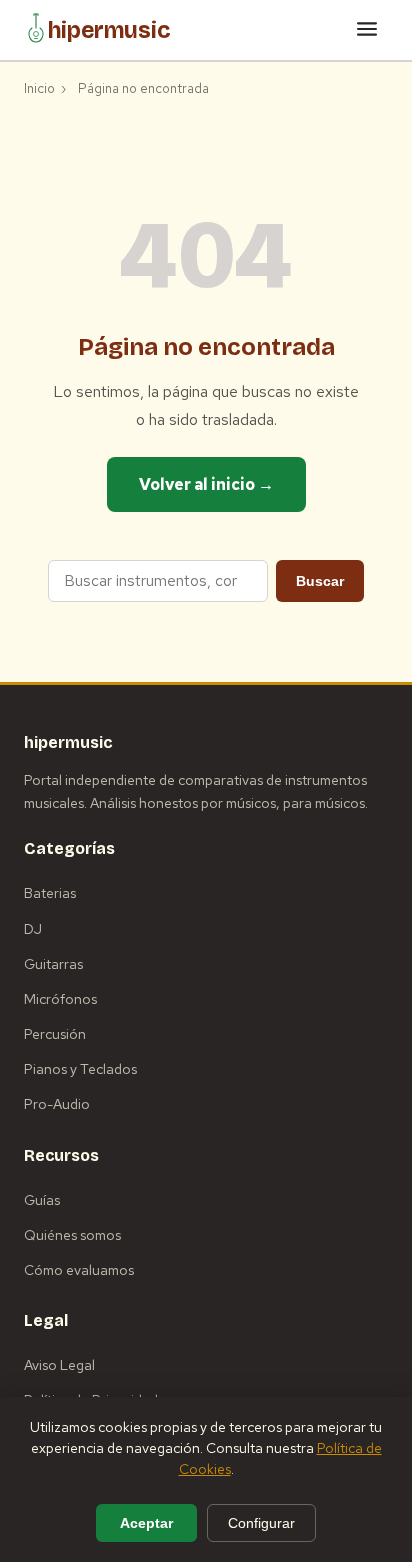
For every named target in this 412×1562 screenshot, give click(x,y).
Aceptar (146, 1523)
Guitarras (53, 964)
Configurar (261, 1523)
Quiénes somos (72, 1235)
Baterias (50, 893)
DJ (33, 929)
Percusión (55, 1034)
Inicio (39, 88)
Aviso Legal (59, 1365)
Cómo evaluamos (79, 1270)
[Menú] (367, 30)
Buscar (320, 581)
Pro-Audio (57, 1104)
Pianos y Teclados (80, 1069)
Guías (42, 1200)
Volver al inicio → (206, 484)
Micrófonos (60, 999)
